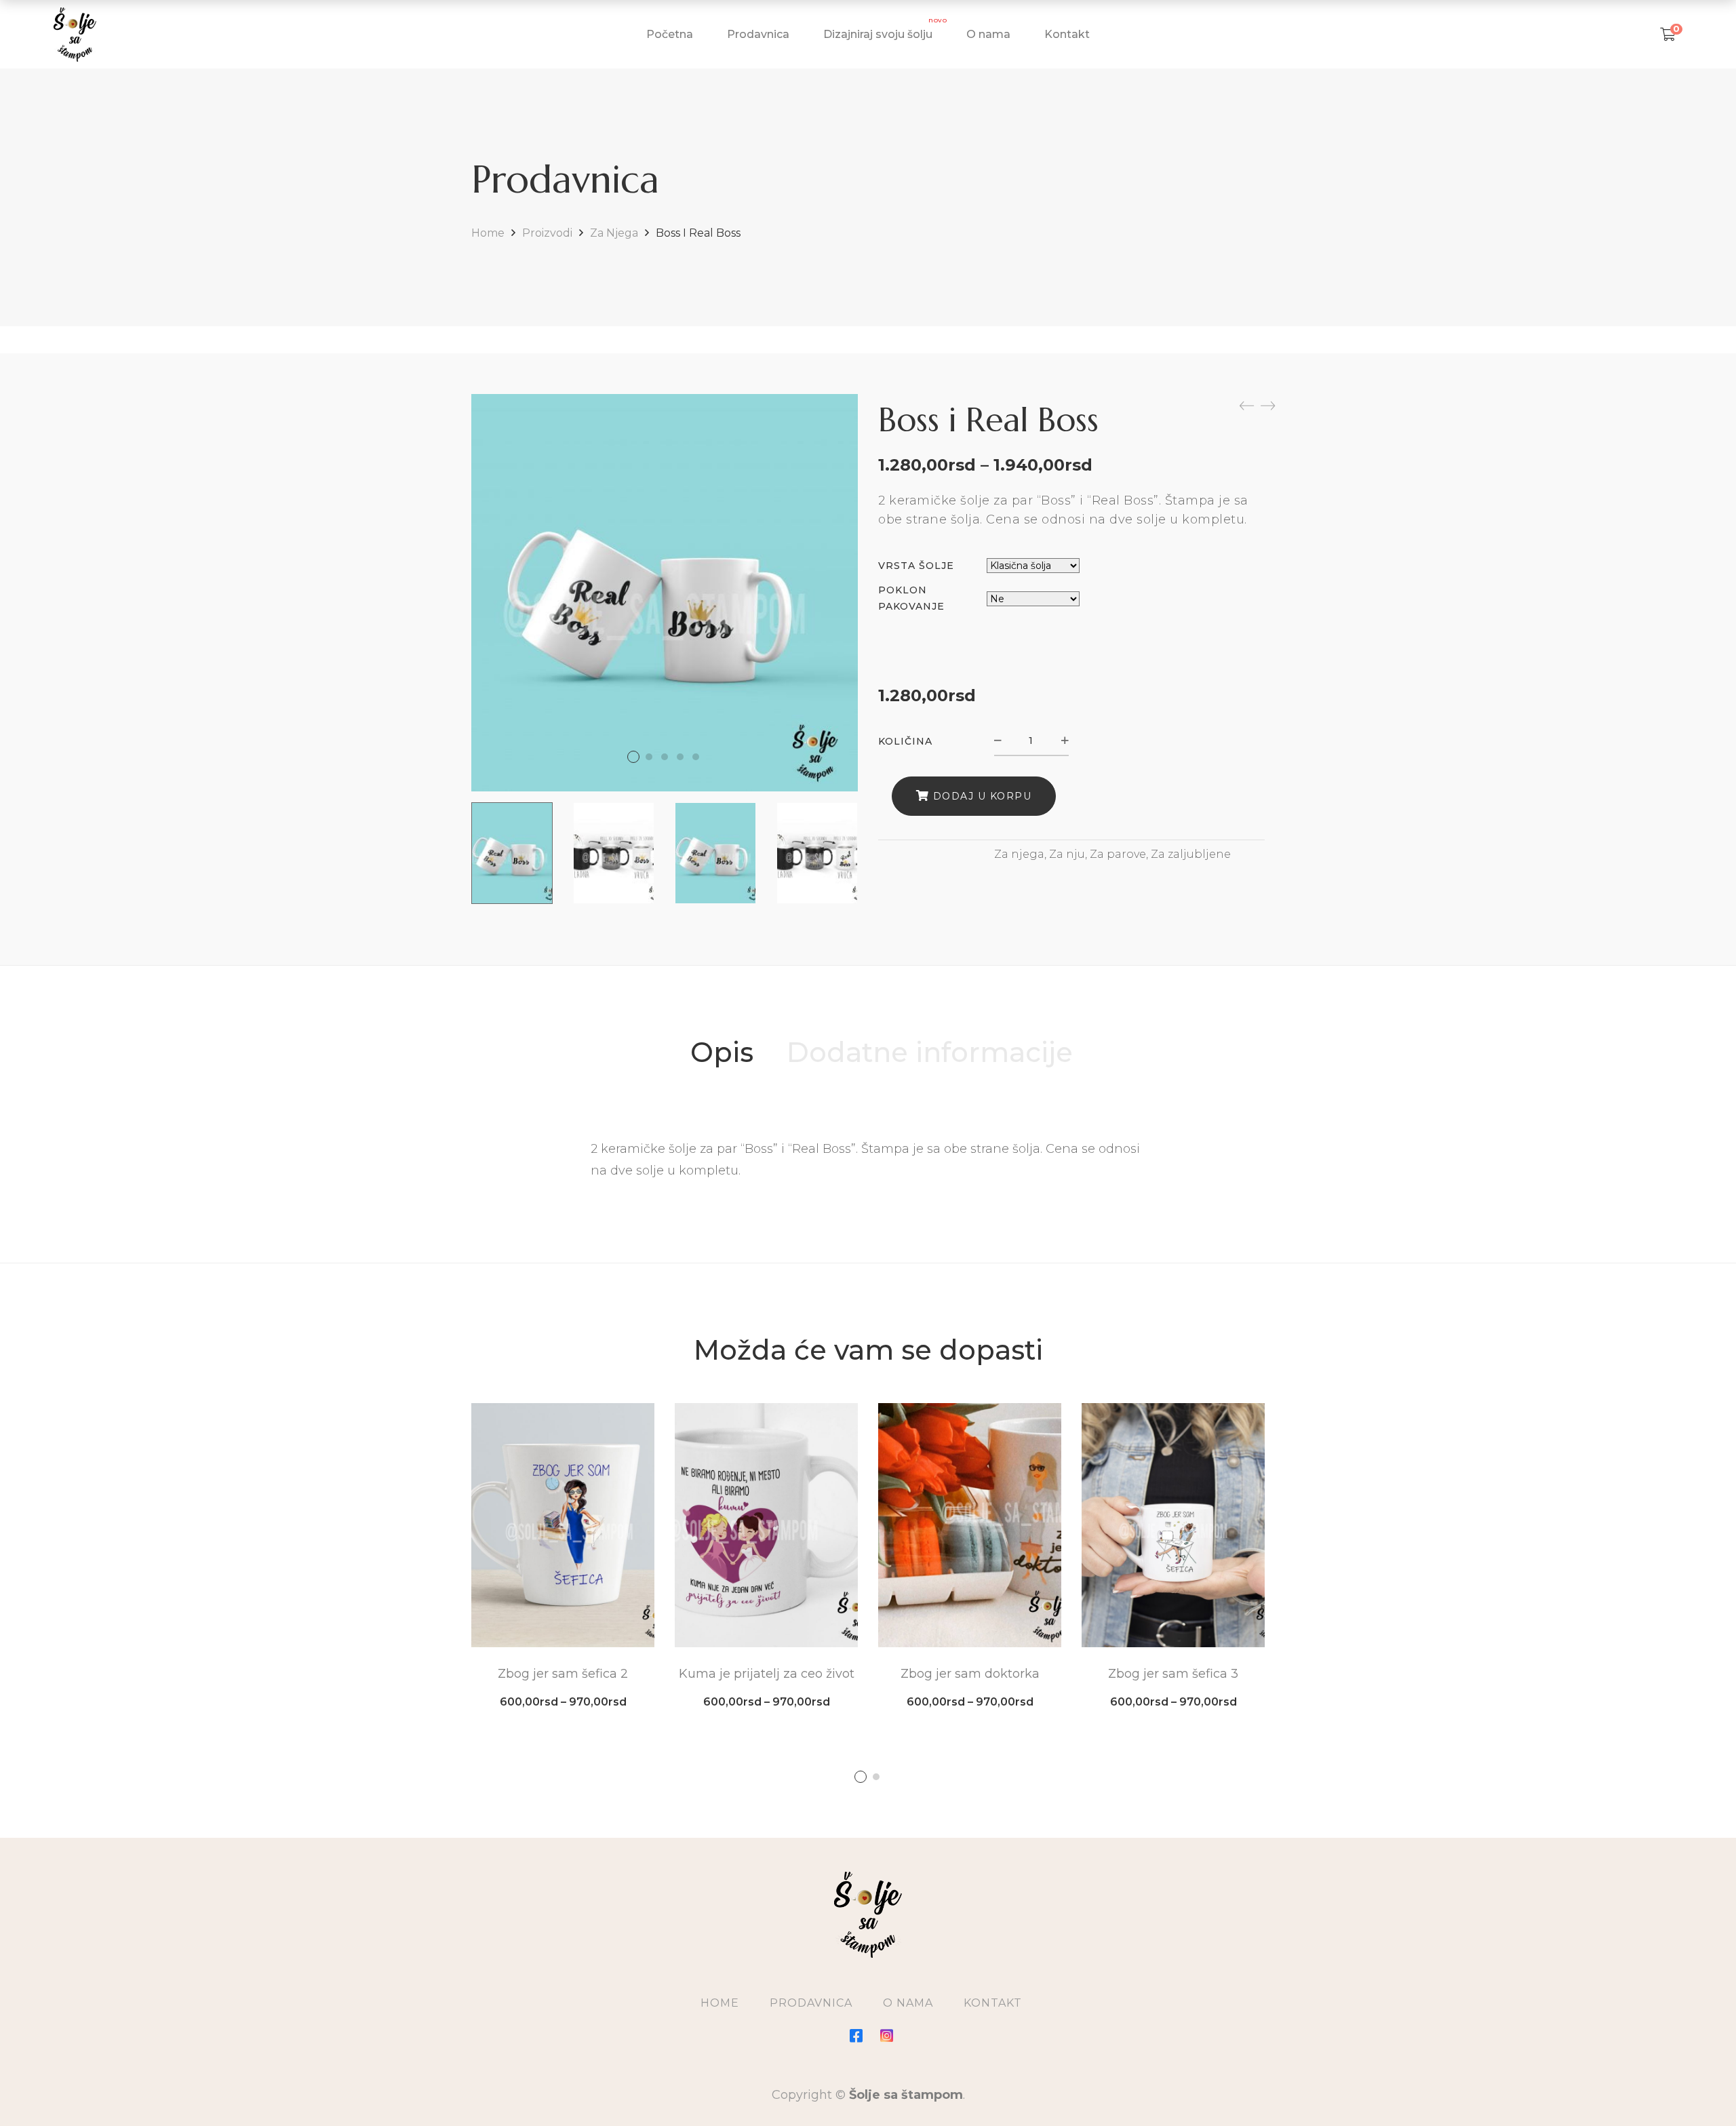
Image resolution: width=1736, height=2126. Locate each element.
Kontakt (993, 2003)
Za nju (1067, 854)
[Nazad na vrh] (1699, 2089)
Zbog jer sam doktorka (970, 1674)
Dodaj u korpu (983, 796)
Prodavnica (811, 2003)
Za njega (614, 233)
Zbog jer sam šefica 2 (563, 1674)
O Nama (908, 2003)
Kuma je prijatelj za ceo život (767, 1674)
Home (488, 233)
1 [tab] (861, 1777)
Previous (454, 853)
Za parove (1118, 854)
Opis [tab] (722, 1052)
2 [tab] (876, 1777)
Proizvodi (547, 233)
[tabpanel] (563, 1555)
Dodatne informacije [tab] (930, 1052)
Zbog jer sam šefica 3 (1173, 1674)
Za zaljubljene (1191, 854)
